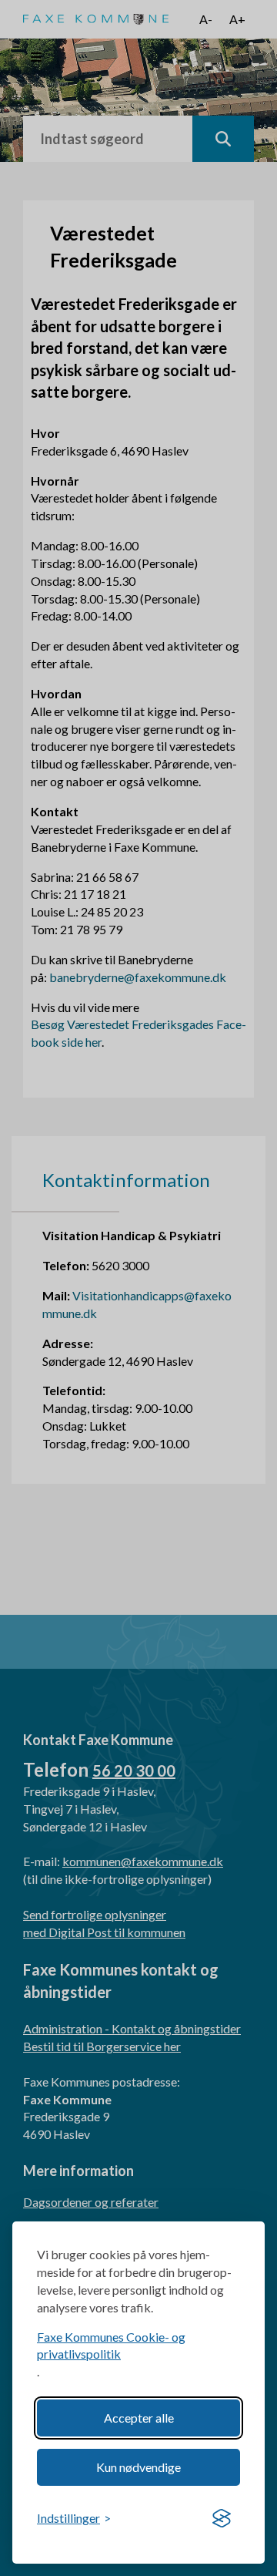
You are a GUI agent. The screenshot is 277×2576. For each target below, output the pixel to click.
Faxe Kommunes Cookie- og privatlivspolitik (111, 2346)
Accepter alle (139, 2418)
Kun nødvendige (138, 2467)
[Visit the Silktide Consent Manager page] (222, 2519)
